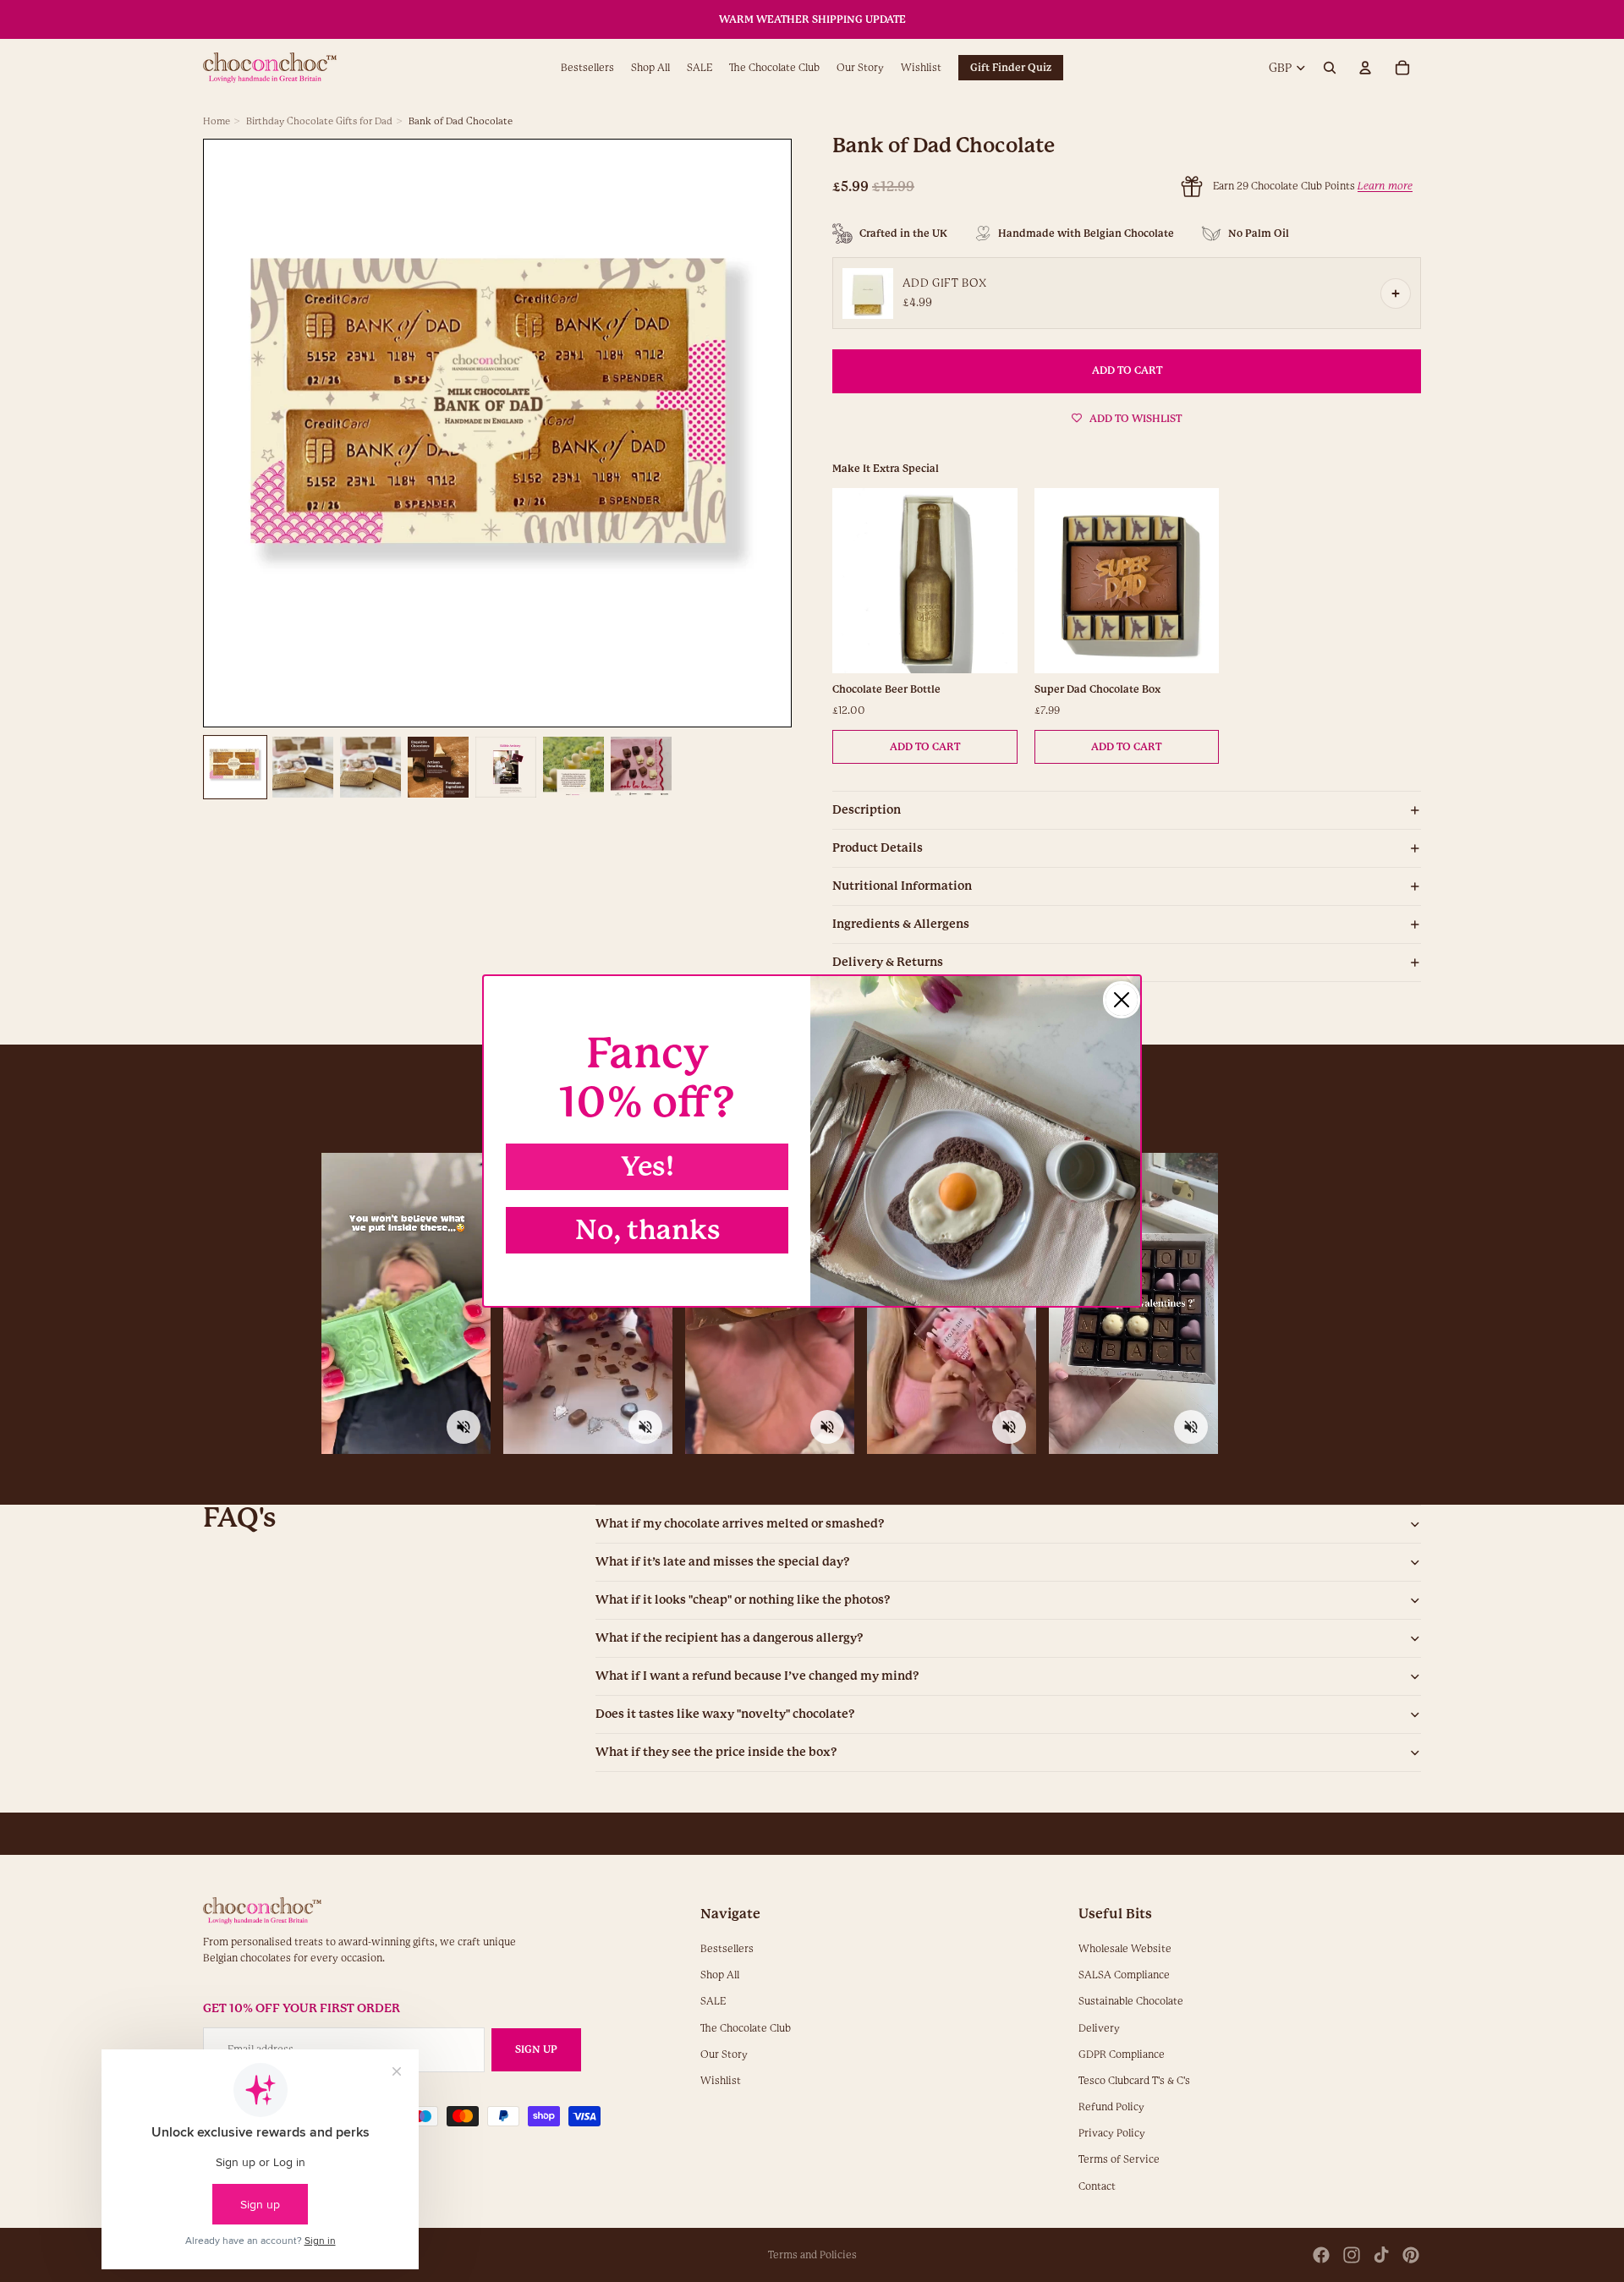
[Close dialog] (1122, 1000)
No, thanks (647, 1230)
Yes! (647, 1167)
